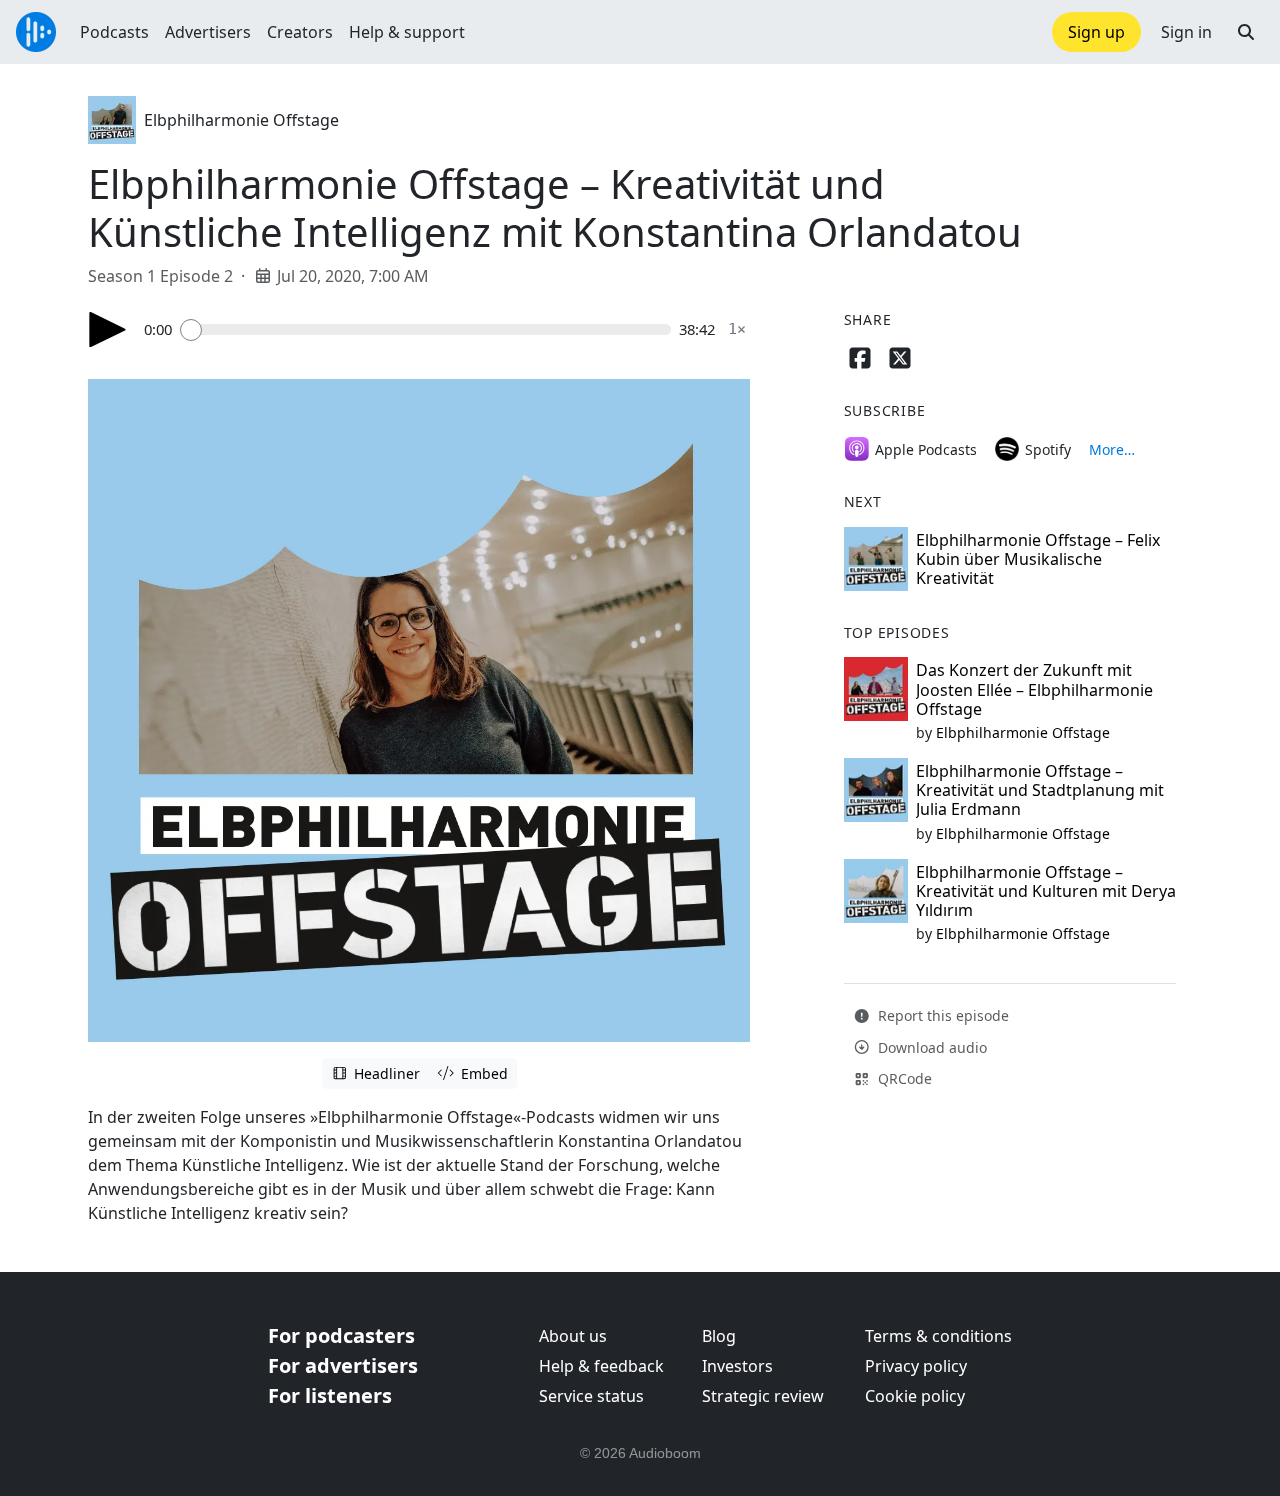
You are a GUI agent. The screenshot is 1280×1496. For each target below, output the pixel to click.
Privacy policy (916, 1366)
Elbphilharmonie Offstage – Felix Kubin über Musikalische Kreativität (1038, 559)
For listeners (330, 1395)
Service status (591, 1396)
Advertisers (208, 32)
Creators (300, 32)
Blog (719, 1336)
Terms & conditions (938, 1336)
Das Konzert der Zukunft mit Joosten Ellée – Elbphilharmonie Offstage (1034, 689)
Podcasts (114, 32)
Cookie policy (915, 1396)
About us (573, 1336)
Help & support (407, 32)
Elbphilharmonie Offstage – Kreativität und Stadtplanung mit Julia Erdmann (1040, 790)
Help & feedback (601, 1366)
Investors (737, 1366)
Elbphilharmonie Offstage (241, 120)
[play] (108, 329)
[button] (1246, 32)
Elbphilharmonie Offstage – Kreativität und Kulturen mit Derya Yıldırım (1046, 891)
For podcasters (341, 1335)
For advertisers (343, 1365)
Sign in (1186, 32)
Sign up (1096, 32)
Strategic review (763, 1396)
